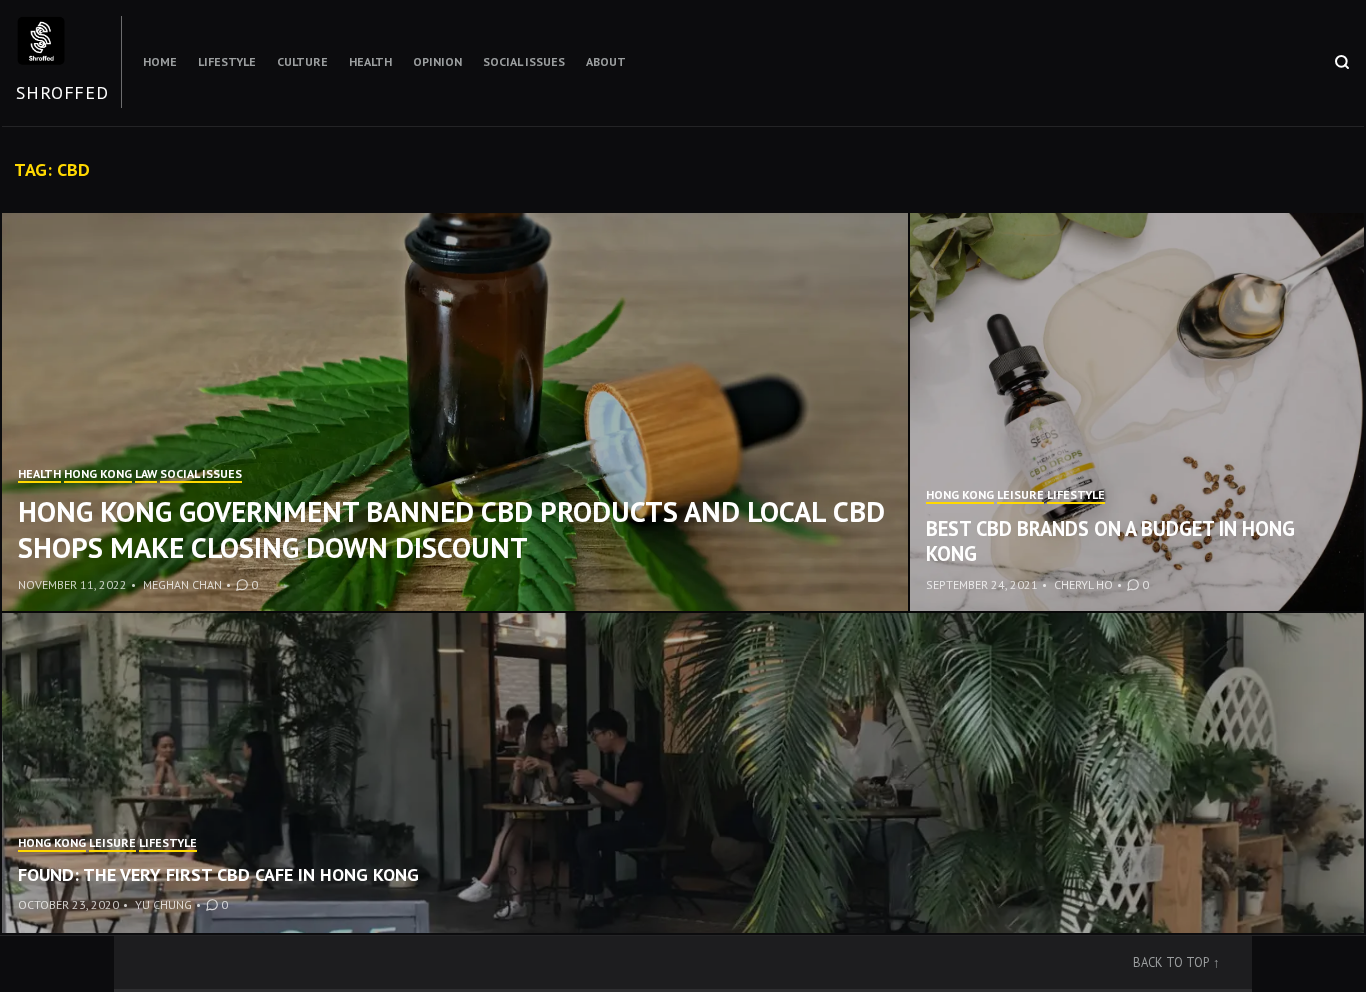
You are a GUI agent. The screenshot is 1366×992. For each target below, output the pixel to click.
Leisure (1020, 494)
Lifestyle (227, 61)
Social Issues (524, 61)
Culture (302, 61)
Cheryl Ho (1083, 584)
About (606, 61)
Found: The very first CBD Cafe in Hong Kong (218, 874)
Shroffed (62, 92)
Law (146, 473)
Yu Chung (163, 904)
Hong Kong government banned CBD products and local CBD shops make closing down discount (451, 529)
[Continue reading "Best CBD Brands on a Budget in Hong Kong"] (1137, 413)
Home (160, 61)
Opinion (437, 61)
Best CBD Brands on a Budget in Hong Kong (1110, 541)
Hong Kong (98, 473)
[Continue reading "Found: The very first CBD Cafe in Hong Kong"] (683, 773)
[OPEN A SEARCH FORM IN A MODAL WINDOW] (1342, 62)
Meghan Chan (182, 584)
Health (370, 61)
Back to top (1171, 962)
